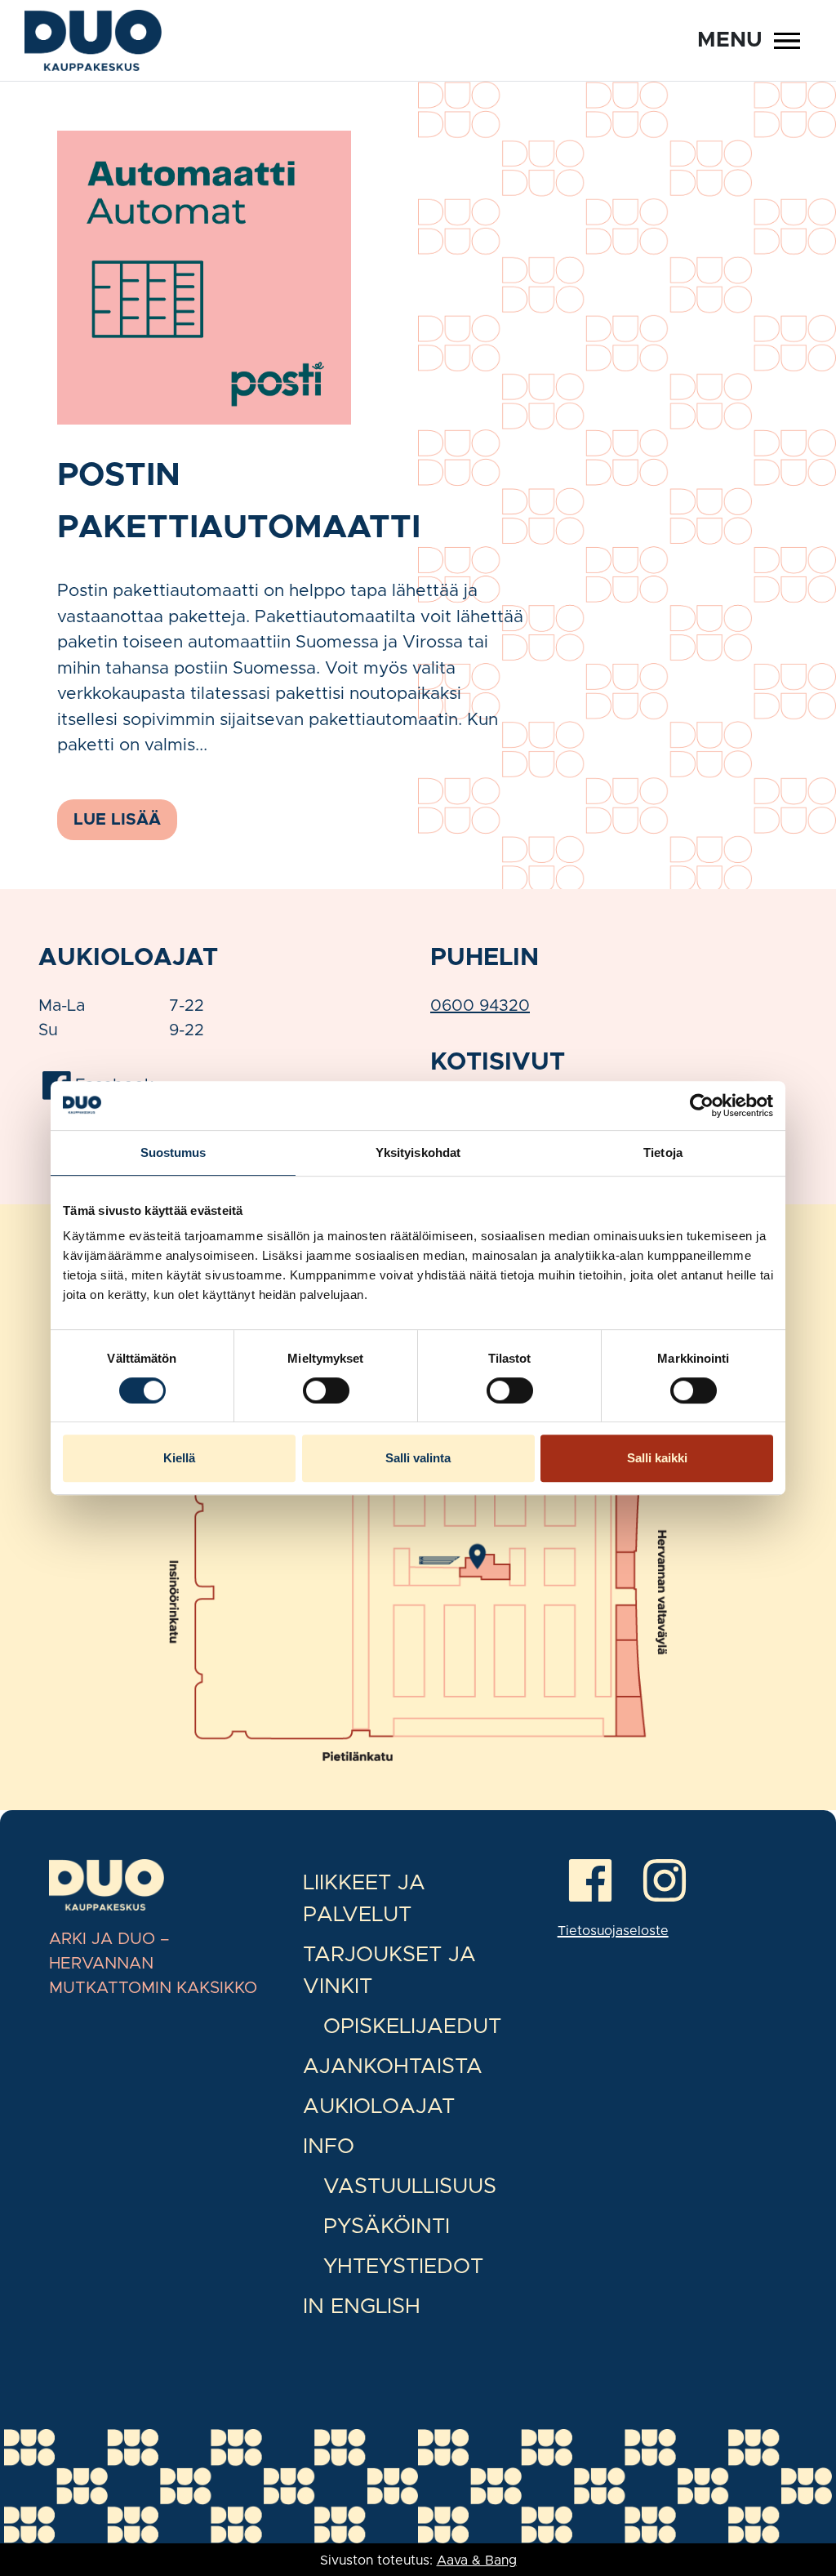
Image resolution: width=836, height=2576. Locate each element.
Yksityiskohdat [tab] (418, 1152)
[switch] (326, 1390)
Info (329, 2147)
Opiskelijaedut (412, 2027)
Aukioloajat (379, 2107)
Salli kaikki (657, 1458)
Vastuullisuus (410, 2187)
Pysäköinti (387, 2227)
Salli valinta (418, 1458)
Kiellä (179, 1458)
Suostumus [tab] (173, 1152)
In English (362, 2307)
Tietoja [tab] (663, 1152)
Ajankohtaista (393, 2067)
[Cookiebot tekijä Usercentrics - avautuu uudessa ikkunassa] (702, 1106)
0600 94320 (480, 1006)
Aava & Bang (477, 2560)
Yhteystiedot (403, 2267)
